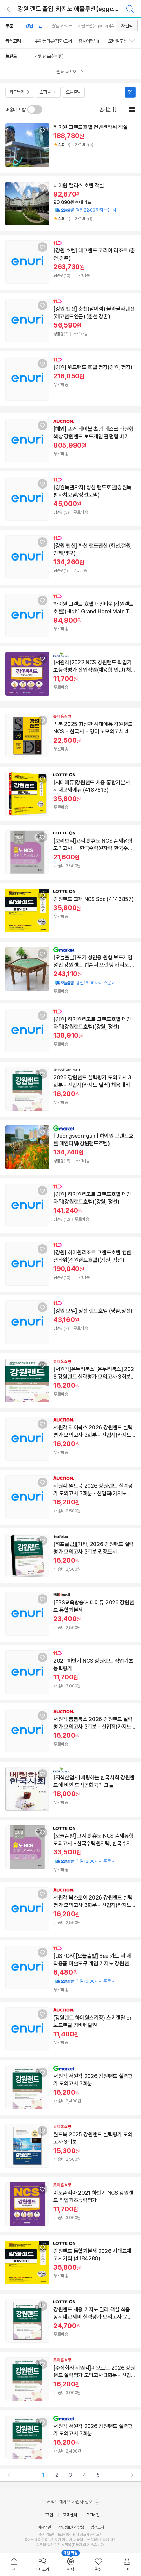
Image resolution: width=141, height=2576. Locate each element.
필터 (130, 92)
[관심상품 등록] (42, 130)
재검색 (127, 26)
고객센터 (70, 2515)
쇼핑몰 (45, 92)
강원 (29, 26)
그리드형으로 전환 (132, 110)
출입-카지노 (62, 26)
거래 (45, 2540)
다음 (132, 2475)
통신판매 (31, 2540)
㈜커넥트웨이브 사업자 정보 (68, 2502)
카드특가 (17, 92)
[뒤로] (10, 9)
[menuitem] (14, 2565)
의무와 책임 (45, 2545)
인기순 (105, 110)
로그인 (48, 2515)
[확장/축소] (135, 41)
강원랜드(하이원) (49, 56)
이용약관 (44, 2527)
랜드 (42, 26)
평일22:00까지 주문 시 (85, 210)
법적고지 (97, 2527)
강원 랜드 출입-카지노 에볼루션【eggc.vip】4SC (77, 9)
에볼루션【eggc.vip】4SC (98, 26)
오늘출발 (73, 92)
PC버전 (93, 2515)
